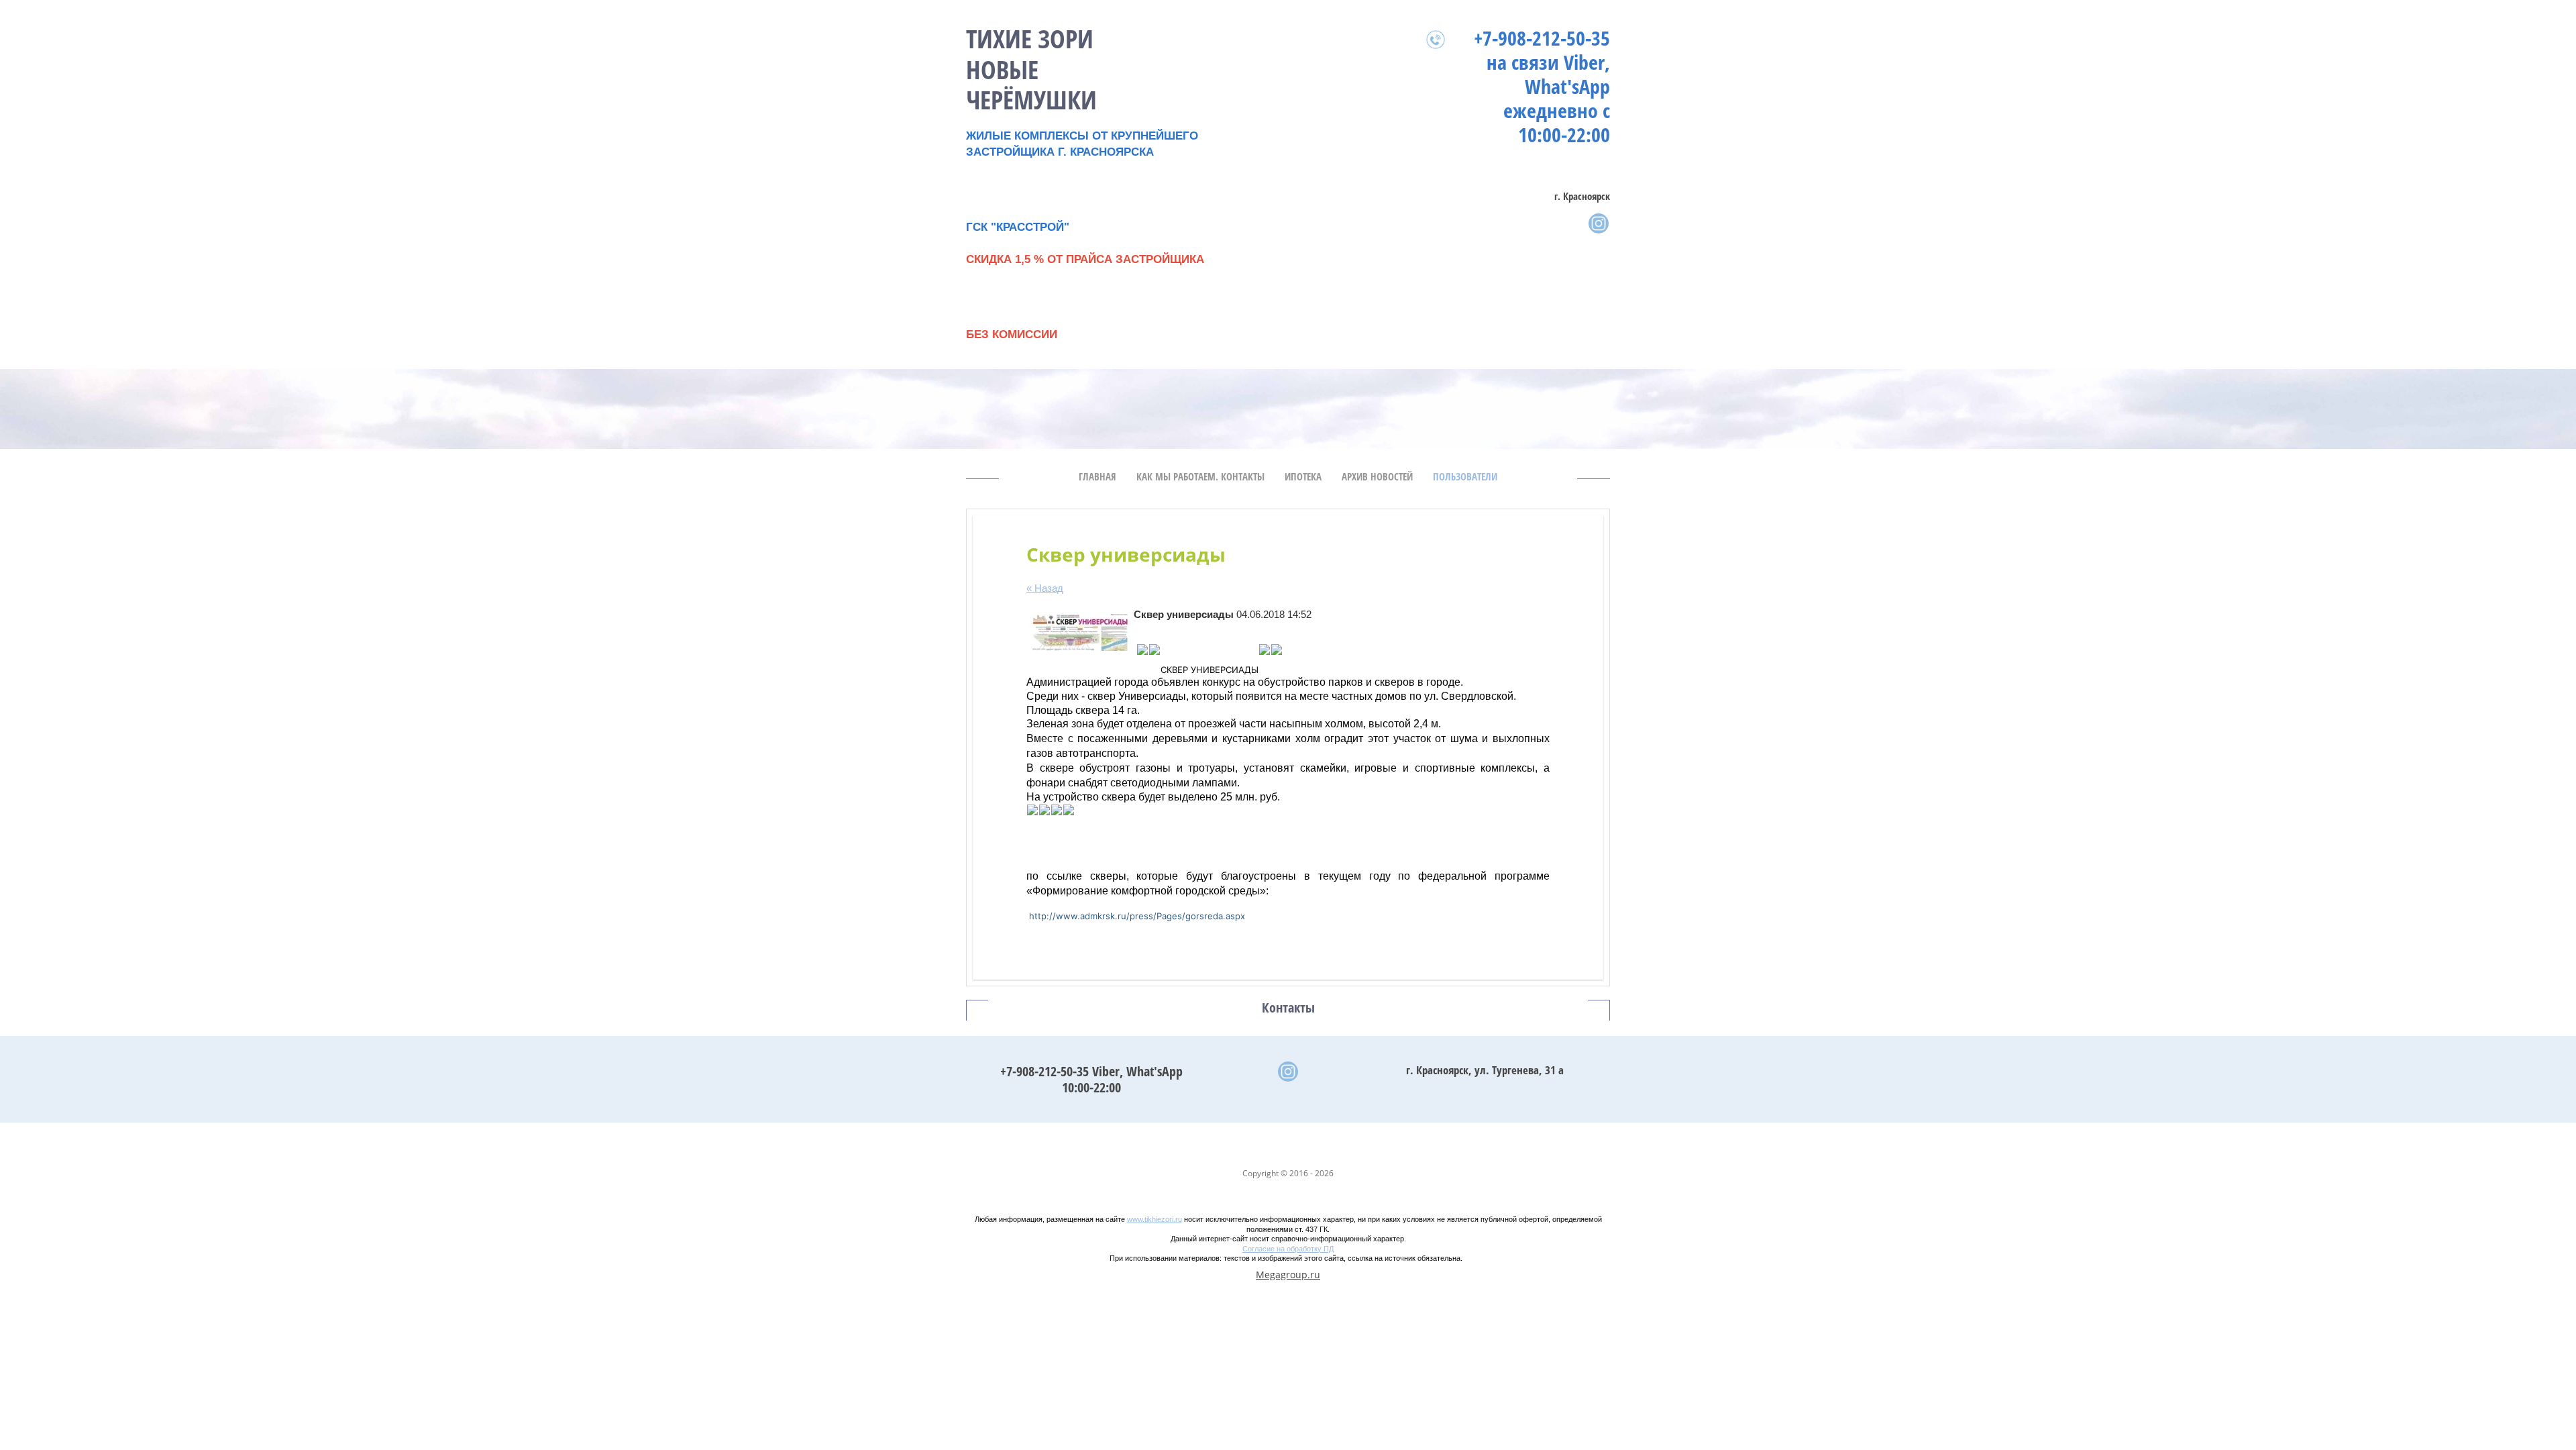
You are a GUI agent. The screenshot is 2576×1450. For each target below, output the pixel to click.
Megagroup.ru (1288, 1275)
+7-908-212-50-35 (1542, 38)
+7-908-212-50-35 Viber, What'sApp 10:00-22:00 (1091, 1079)
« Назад (1045, 588)
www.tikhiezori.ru (1155, 1219)
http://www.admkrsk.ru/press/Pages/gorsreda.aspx (1137, 916)
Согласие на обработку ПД (1288, 1249)
